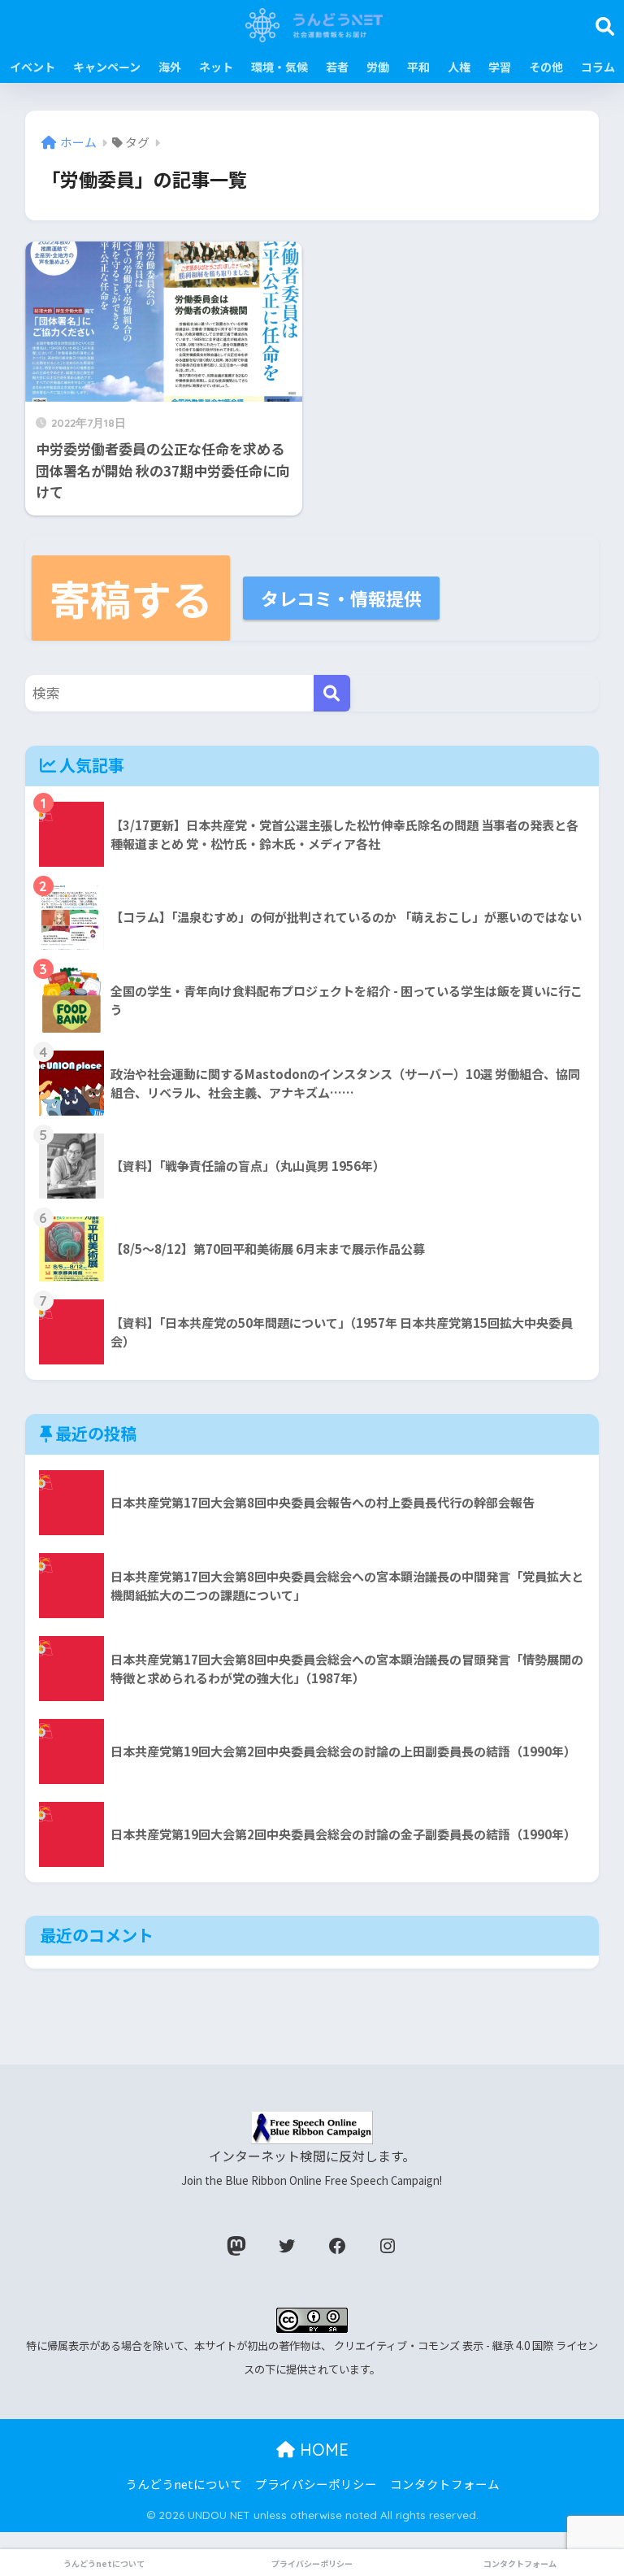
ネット (216, 67)
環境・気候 (279, 67)
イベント (32, 67)
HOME (322, 2450)
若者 (337, 67)
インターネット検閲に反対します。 (312, 2167)
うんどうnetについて (184, 2484)
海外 (170, 67)
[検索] (332, 693)
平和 (418, 67)
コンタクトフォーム (445, 2484)
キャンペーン (107, 67)
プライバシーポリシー (316, 2484)
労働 (378, 67)
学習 (500, 67)
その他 (546, 67)
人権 (459, 67)
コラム (598, 67)
